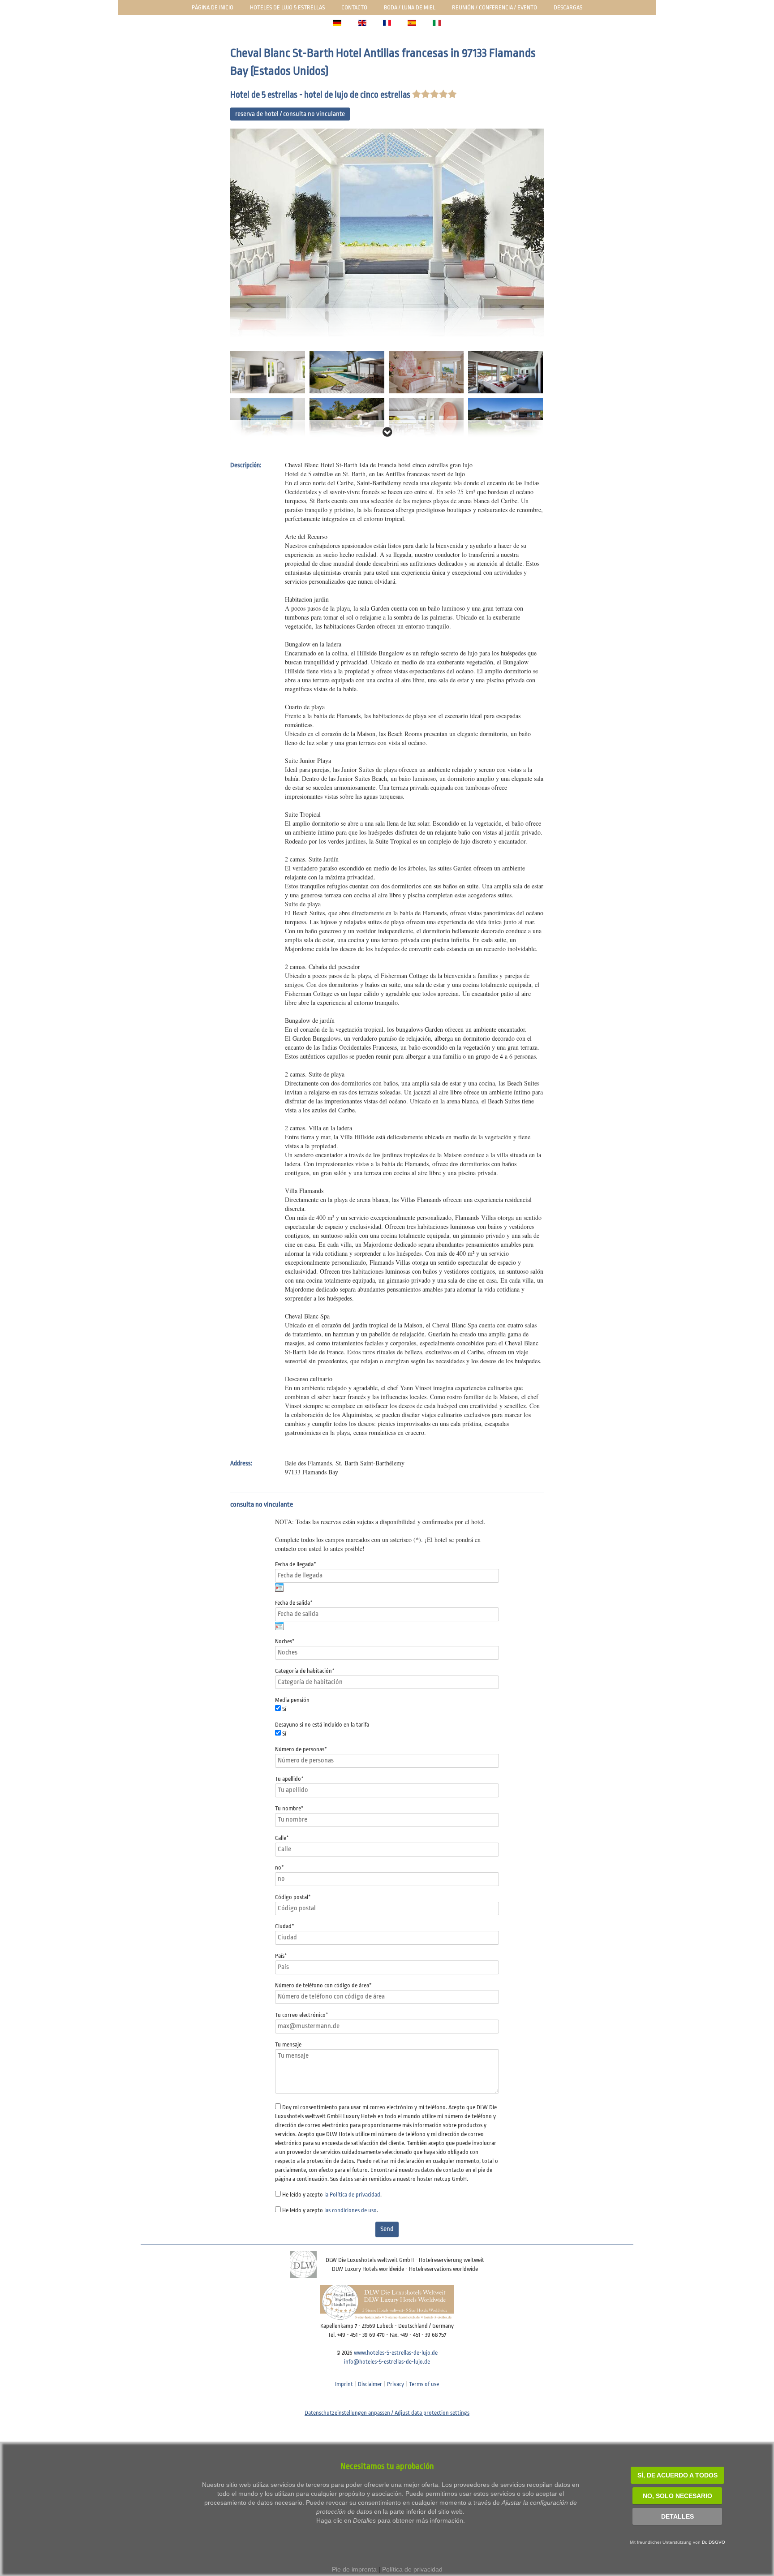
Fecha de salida (294, 1603)
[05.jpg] (505, 372)
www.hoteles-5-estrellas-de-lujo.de (396, 2353)
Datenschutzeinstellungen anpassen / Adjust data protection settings (387, 2413)
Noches (285, 1641)
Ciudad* (285, 1926)
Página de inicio (213, 7)
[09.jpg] (505, 419)
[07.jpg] (347, 419)
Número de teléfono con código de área (323, 1985)
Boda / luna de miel (410, 7)
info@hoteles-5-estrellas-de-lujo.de (387, 2362)
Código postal (293, 1897)
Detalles (677, 2516)
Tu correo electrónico (302, 2015)
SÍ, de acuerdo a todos (677, 2475)
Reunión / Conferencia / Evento (494, 7)
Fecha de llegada (296, 1564)
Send (387, 2229)
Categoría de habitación (305, 1671)
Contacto (354, 7)
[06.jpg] (268, 419)
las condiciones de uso (350, 2210)
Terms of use (424, 2384)
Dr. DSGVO (714, 2542)
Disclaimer (370, 2384)
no (279, 1867)
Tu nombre (289, 1808)
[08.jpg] (426, 419)
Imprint (344, 2384)
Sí (284, 1709)
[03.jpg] (347, 372)
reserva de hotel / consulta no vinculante (290, 114)
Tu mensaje (288, 2044)
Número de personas (301, 1749)
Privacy (396, 2384)
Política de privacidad (412, 2569)
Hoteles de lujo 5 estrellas (287, 7)
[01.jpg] (387, 233)
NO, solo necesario (677, 2496)
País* (281, 1956)
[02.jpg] (268, 372)
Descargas (568, 7)
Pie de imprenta (354, 2569)
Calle (282, 1838)
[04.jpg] (426, 372)
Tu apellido (289, 1779)
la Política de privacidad (352, 2195)
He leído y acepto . (332, 2195)
